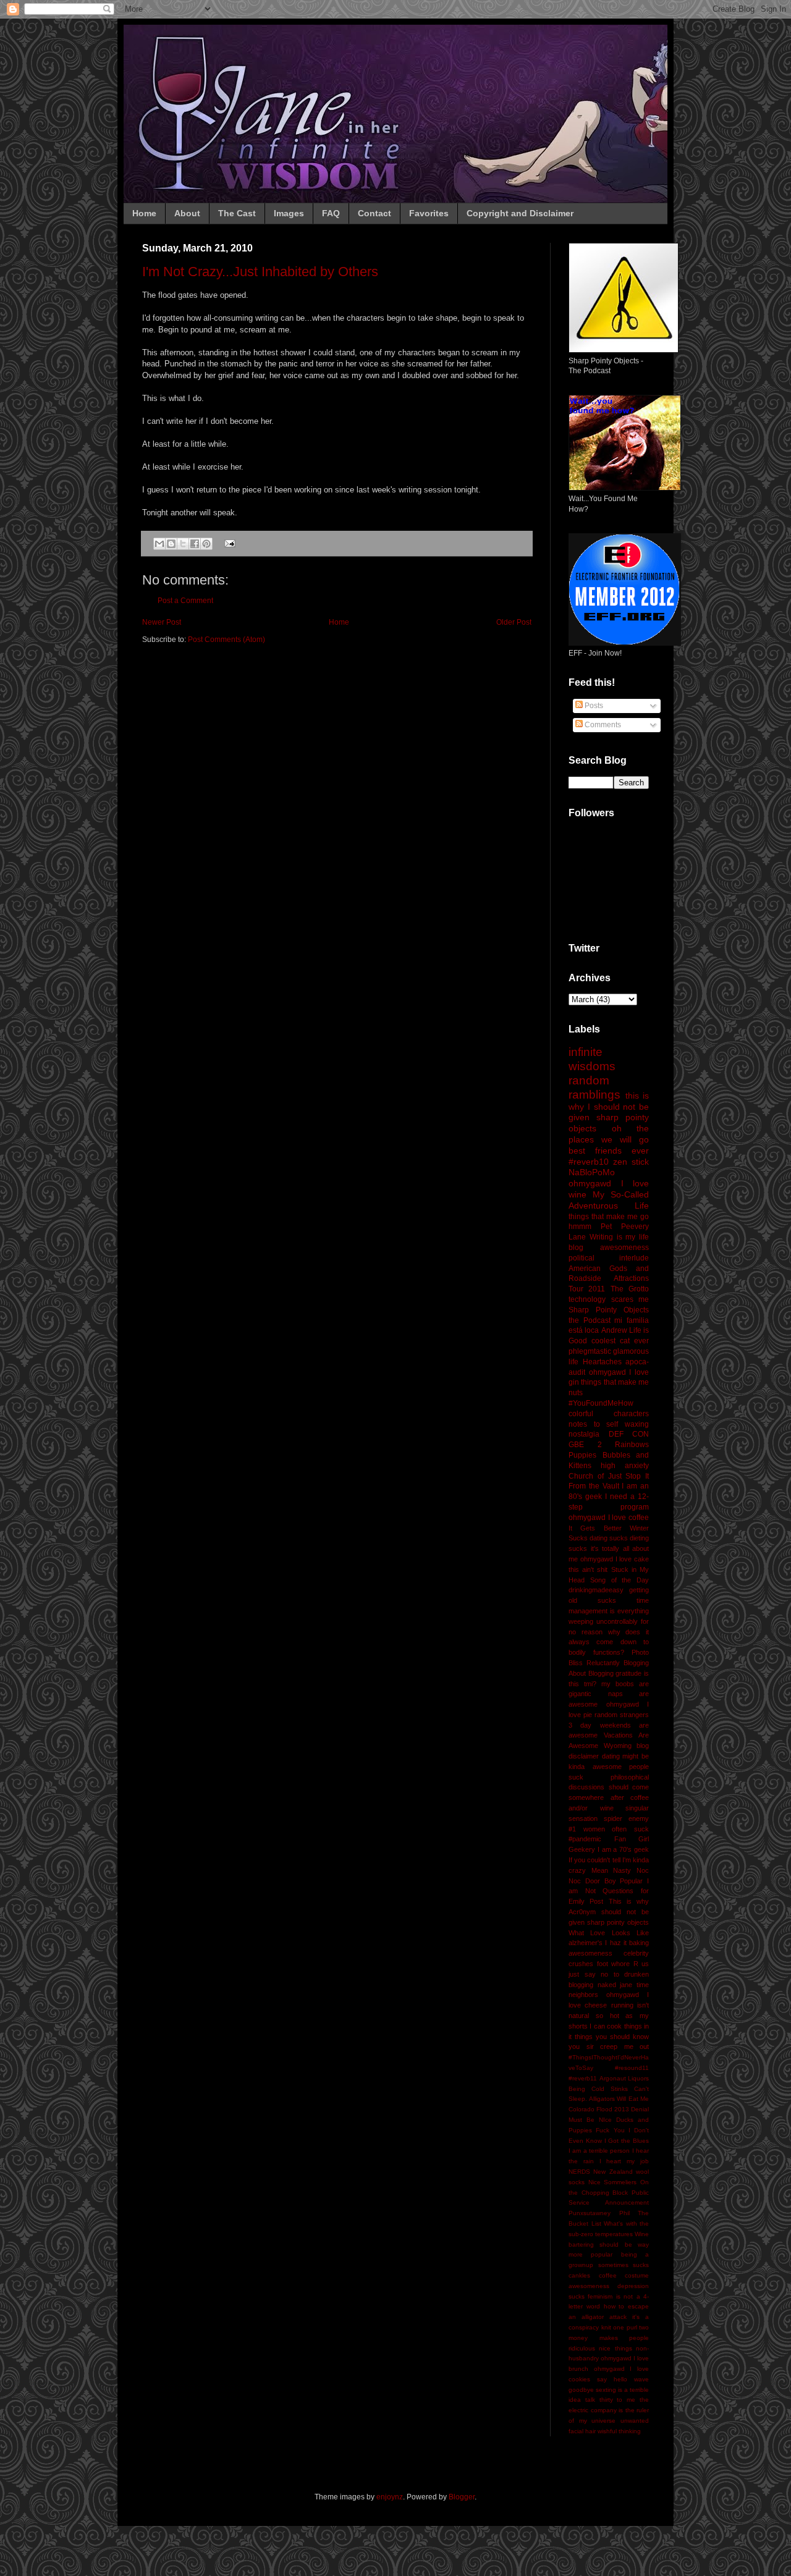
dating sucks (609, 1538)
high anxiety (625, 1466)
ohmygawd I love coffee (609, 1518)
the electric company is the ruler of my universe (609, 2410)
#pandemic (585, 1839)
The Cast (237, 213)
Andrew (614, 1330)
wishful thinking (619, 2431)
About (187, 213)
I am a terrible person (599, 2151)
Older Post (514, 622)
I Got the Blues (627, 2141)
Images (289, 213)
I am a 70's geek (623, 1849)
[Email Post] (228, 543)
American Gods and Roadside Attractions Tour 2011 (609, 1279)
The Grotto (630, 1289)
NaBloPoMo (592, 1172)
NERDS (579, 2172)
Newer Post (162, 622)
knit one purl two (625, 2327)
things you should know (612, 2037)
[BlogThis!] (171, 544)
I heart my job (624, 2161)
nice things (615, 2348)
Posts (593, 706)
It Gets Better (595, 1528)
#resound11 (632, 2068)
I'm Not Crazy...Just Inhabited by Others (260, 272)
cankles (579, 2275)
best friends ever (609, 1151)
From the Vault (594, 1486)
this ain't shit (588, 1569)
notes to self (593, 1424)
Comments (602, 725)
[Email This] (159, 544)
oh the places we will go (609, 1134)
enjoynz (390, 2497)
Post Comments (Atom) (226, 640)
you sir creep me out (609, 2046)
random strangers (622, 1715)
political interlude (609, 1258)
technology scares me (609, 1299)
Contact (374, 213)
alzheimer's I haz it (598, 1943)
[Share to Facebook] (195, 544)
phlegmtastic (590, 1351)
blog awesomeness (609, 1248)
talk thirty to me (610, 2400)
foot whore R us (623, 1964)
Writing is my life (619, 1237)
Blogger (462, 2497)
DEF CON (629, 1434)
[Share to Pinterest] (206, 544)
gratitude (628, 1673)
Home (144, 213)
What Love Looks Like (609, 1933)
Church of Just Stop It (609, 1476)
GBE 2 (585, 1445)
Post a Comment (185, 601)
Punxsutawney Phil (599, 2213)
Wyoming (618, 1746)
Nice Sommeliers (613, 2182)
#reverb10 (589, 1162)
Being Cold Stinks (598, 2089)
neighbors (583, 1995)
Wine (642, 2234)
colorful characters (609, 1414)
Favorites (429, 213)
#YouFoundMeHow (601, 1403)
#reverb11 (583, 2078)
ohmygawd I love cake (615, 1559)
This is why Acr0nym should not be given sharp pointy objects (609, 1912)
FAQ (331, 213)
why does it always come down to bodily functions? (609, 1642)
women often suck (616, 1829)
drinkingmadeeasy (596, 1590)
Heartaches (602, 1362)
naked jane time (623, 1985)
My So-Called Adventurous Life (609, 1200)
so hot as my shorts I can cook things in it (609, 2026)
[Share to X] (183, 544)
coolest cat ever (620, 1341)
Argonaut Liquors (624, 2078)
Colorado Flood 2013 (599, 2109)
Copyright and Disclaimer (520, 213)
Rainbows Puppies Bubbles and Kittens (609, 1455)
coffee (608, 2275)
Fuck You (610, 2130)
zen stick (631, 1162)
